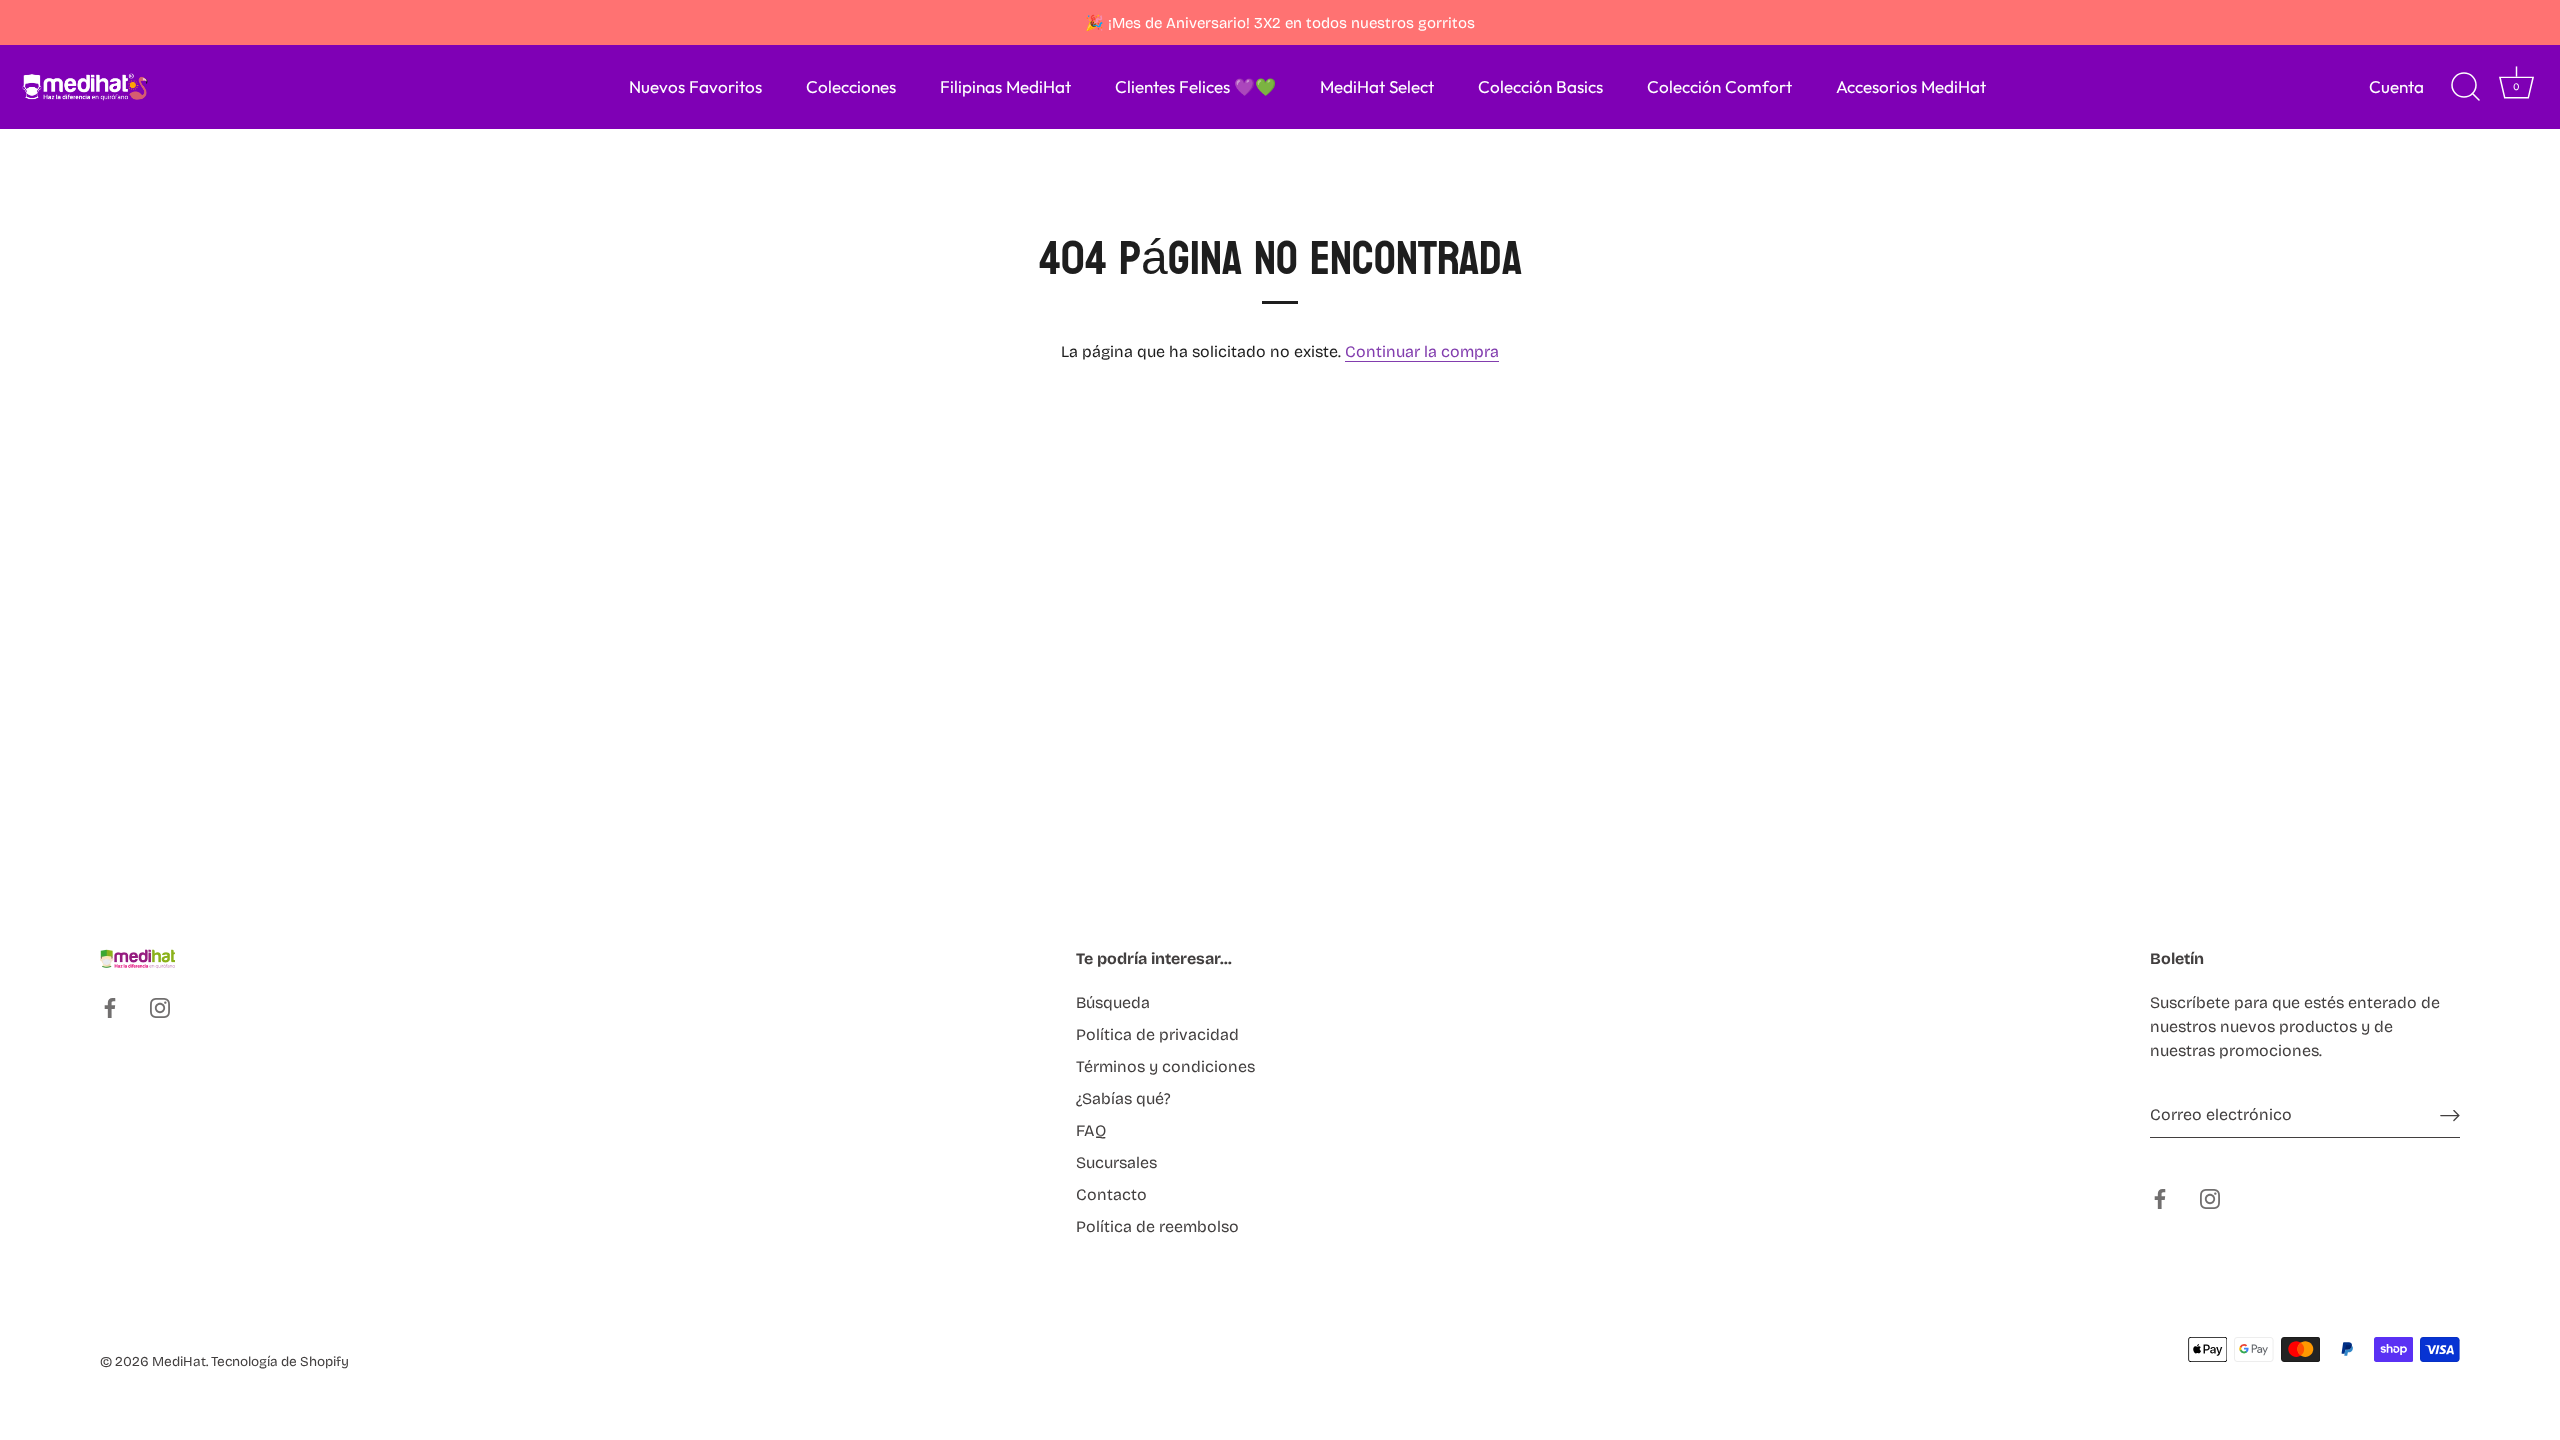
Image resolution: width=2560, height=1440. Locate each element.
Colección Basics (1540, 86)
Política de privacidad (1157, 1034)
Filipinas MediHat (1005, 86)
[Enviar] (2450, 1115)
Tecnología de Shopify (280, 1361)
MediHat (179, 1361)
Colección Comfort (1719, 86)
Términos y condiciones (1165, 1066)
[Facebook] (110, 1007)
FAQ (1091, 1130)
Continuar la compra (1422, 351)
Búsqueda (1113, 1002)
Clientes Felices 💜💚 (1195, 86)
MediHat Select (1377, 86)
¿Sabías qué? (1123, 1098)
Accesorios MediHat (1911, 86)
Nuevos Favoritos (695, 86)
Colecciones (851, 86)
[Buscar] (2465, 87)
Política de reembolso (1157, 1226)
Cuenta (2396, 86)
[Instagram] (160, 1007)
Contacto (1111, 1194)
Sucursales (1116, 1162)
